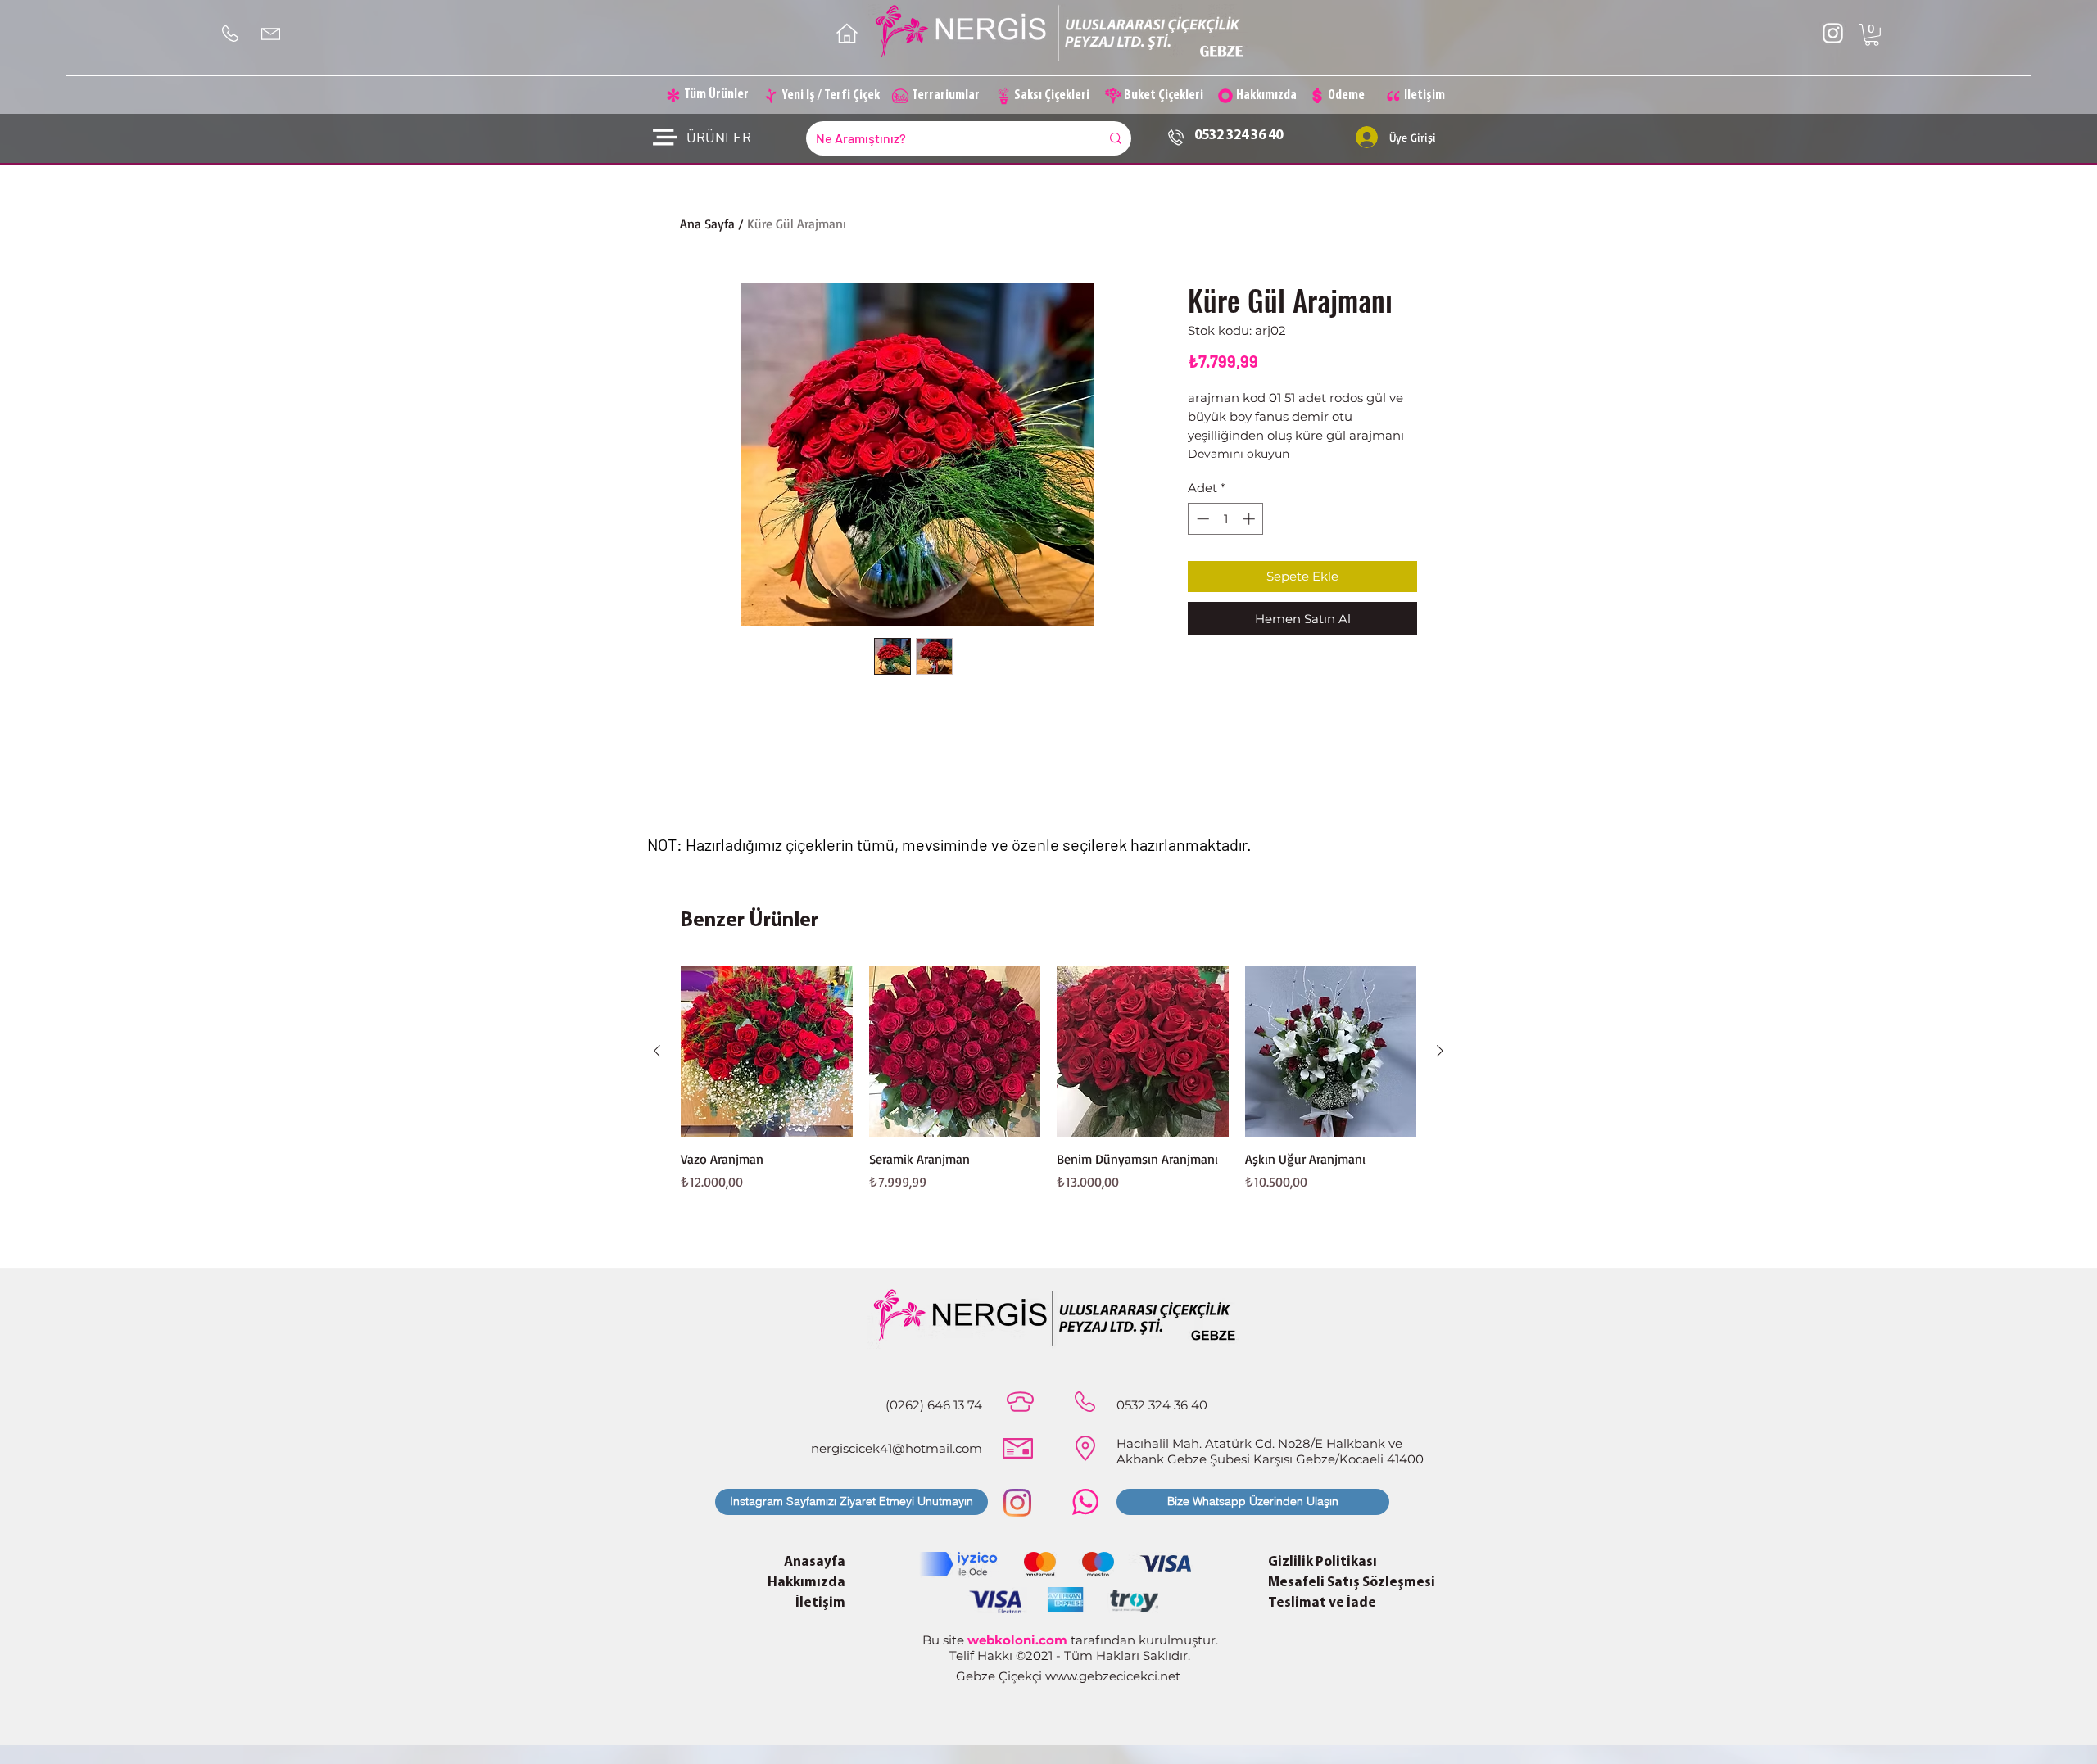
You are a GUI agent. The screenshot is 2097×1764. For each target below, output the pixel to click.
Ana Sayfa (707, 224)
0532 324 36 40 (1239, 136)
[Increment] (1250, 519)
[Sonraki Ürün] (1440, 1051)
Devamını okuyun (1239, 454)
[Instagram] (1017, 1503)
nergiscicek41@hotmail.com (897, 1448)
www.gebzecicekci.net (1113, 1676)
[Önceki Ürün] (657, 1051)
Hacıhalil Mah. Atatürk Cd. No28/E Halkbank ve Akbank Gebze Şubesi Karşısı (1259, 1451)
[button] (1872, 35)
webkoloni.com (1017, 1640)
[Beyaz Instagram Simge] (1833, 33)
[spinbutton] (1226, 519)
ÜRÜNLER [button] (719, 137)
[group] (1048, 1088)
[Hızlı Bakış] (767, 1052)
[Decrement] (1201, 519)
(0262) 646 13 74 (934, 1405)
